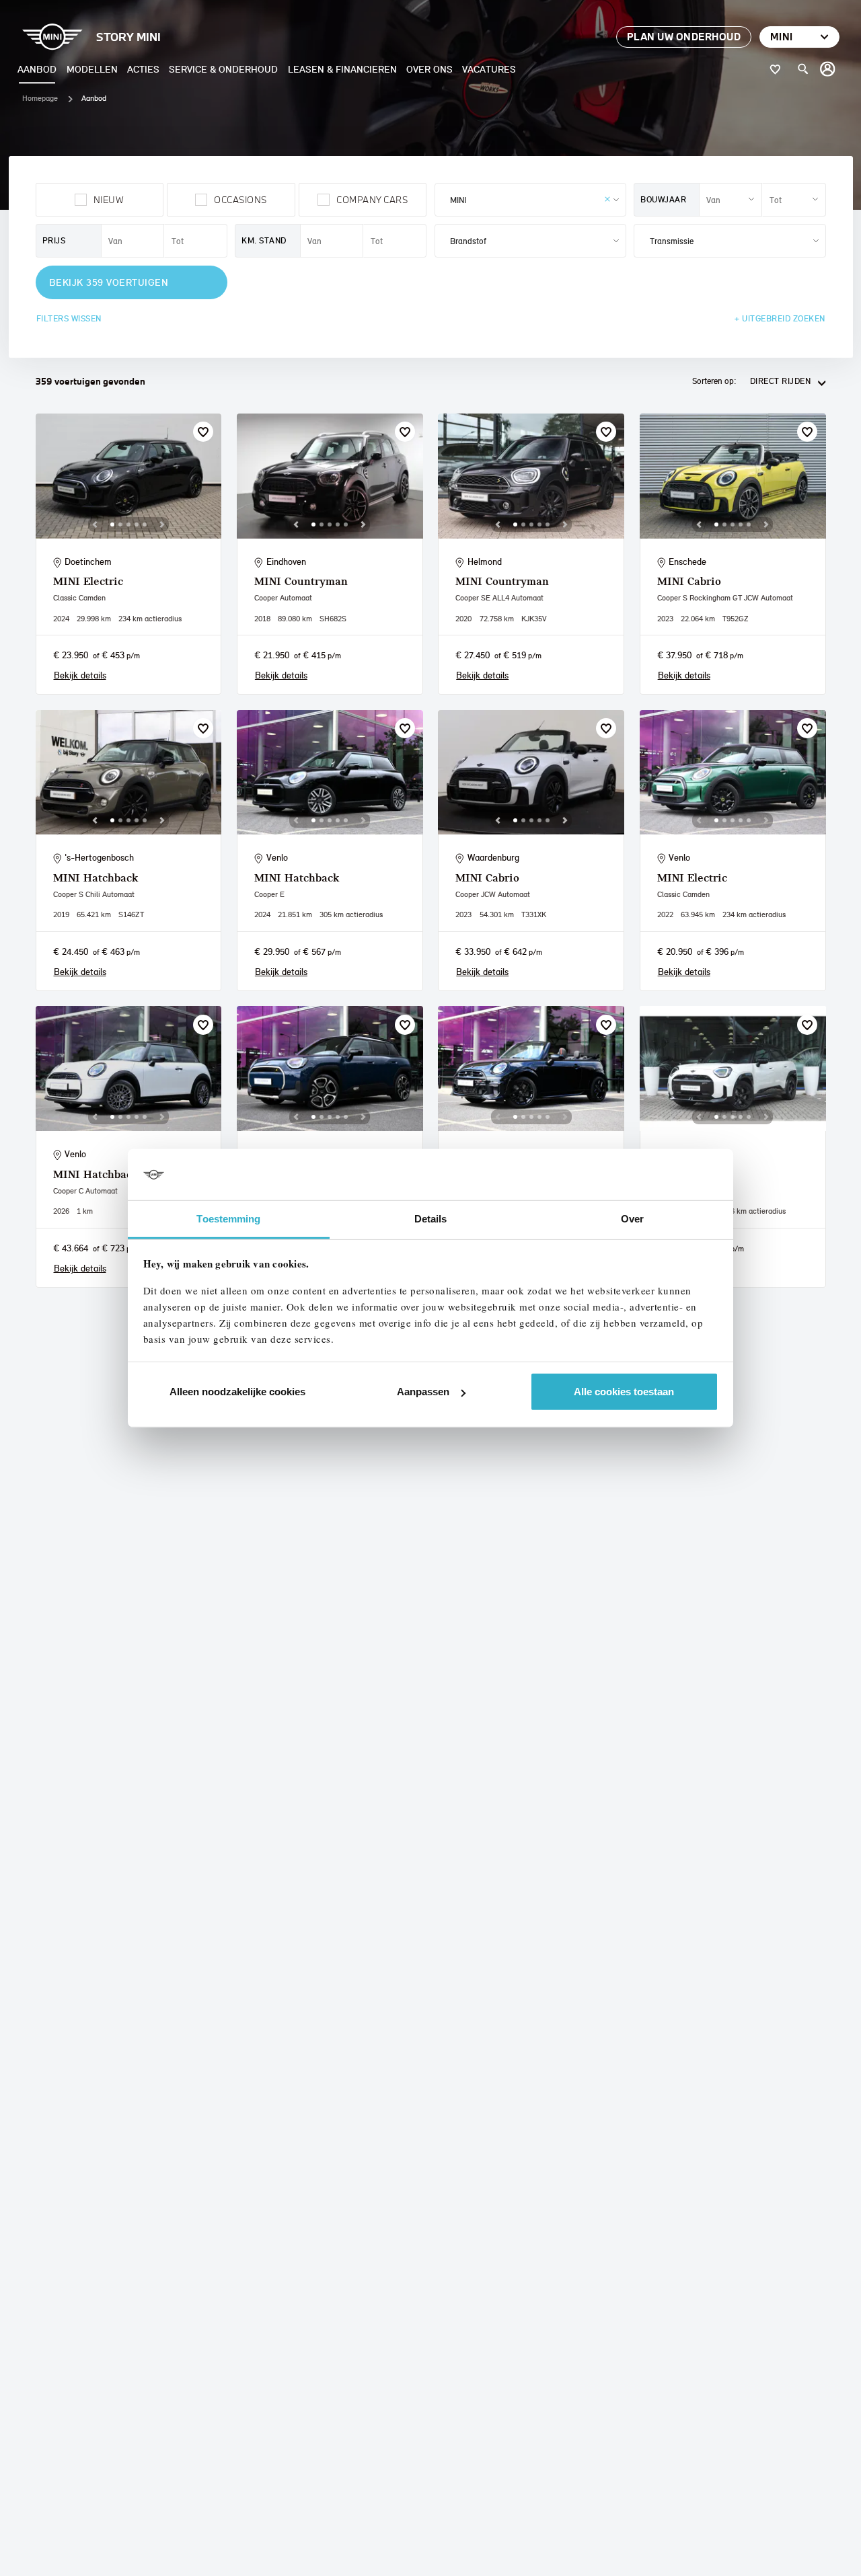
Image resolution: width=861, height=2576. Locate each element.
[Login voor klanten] (828, 69)
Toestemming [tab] (228, 1219)
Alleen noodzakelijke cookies (237, 1392)
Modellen (92, 69)
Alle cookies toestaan (624, 1392)
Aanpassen (423, 1392)
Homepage (40, 98)
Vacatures (489, 69)
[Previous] (95, 524)
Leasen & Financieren (342, 69)
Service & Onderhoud (223, 69)
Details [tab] (431, 1219)
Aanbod (37, 69)
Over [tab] (632, 1219)
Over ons (429, 69)
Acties (143, 69)
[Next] (162, 524)
